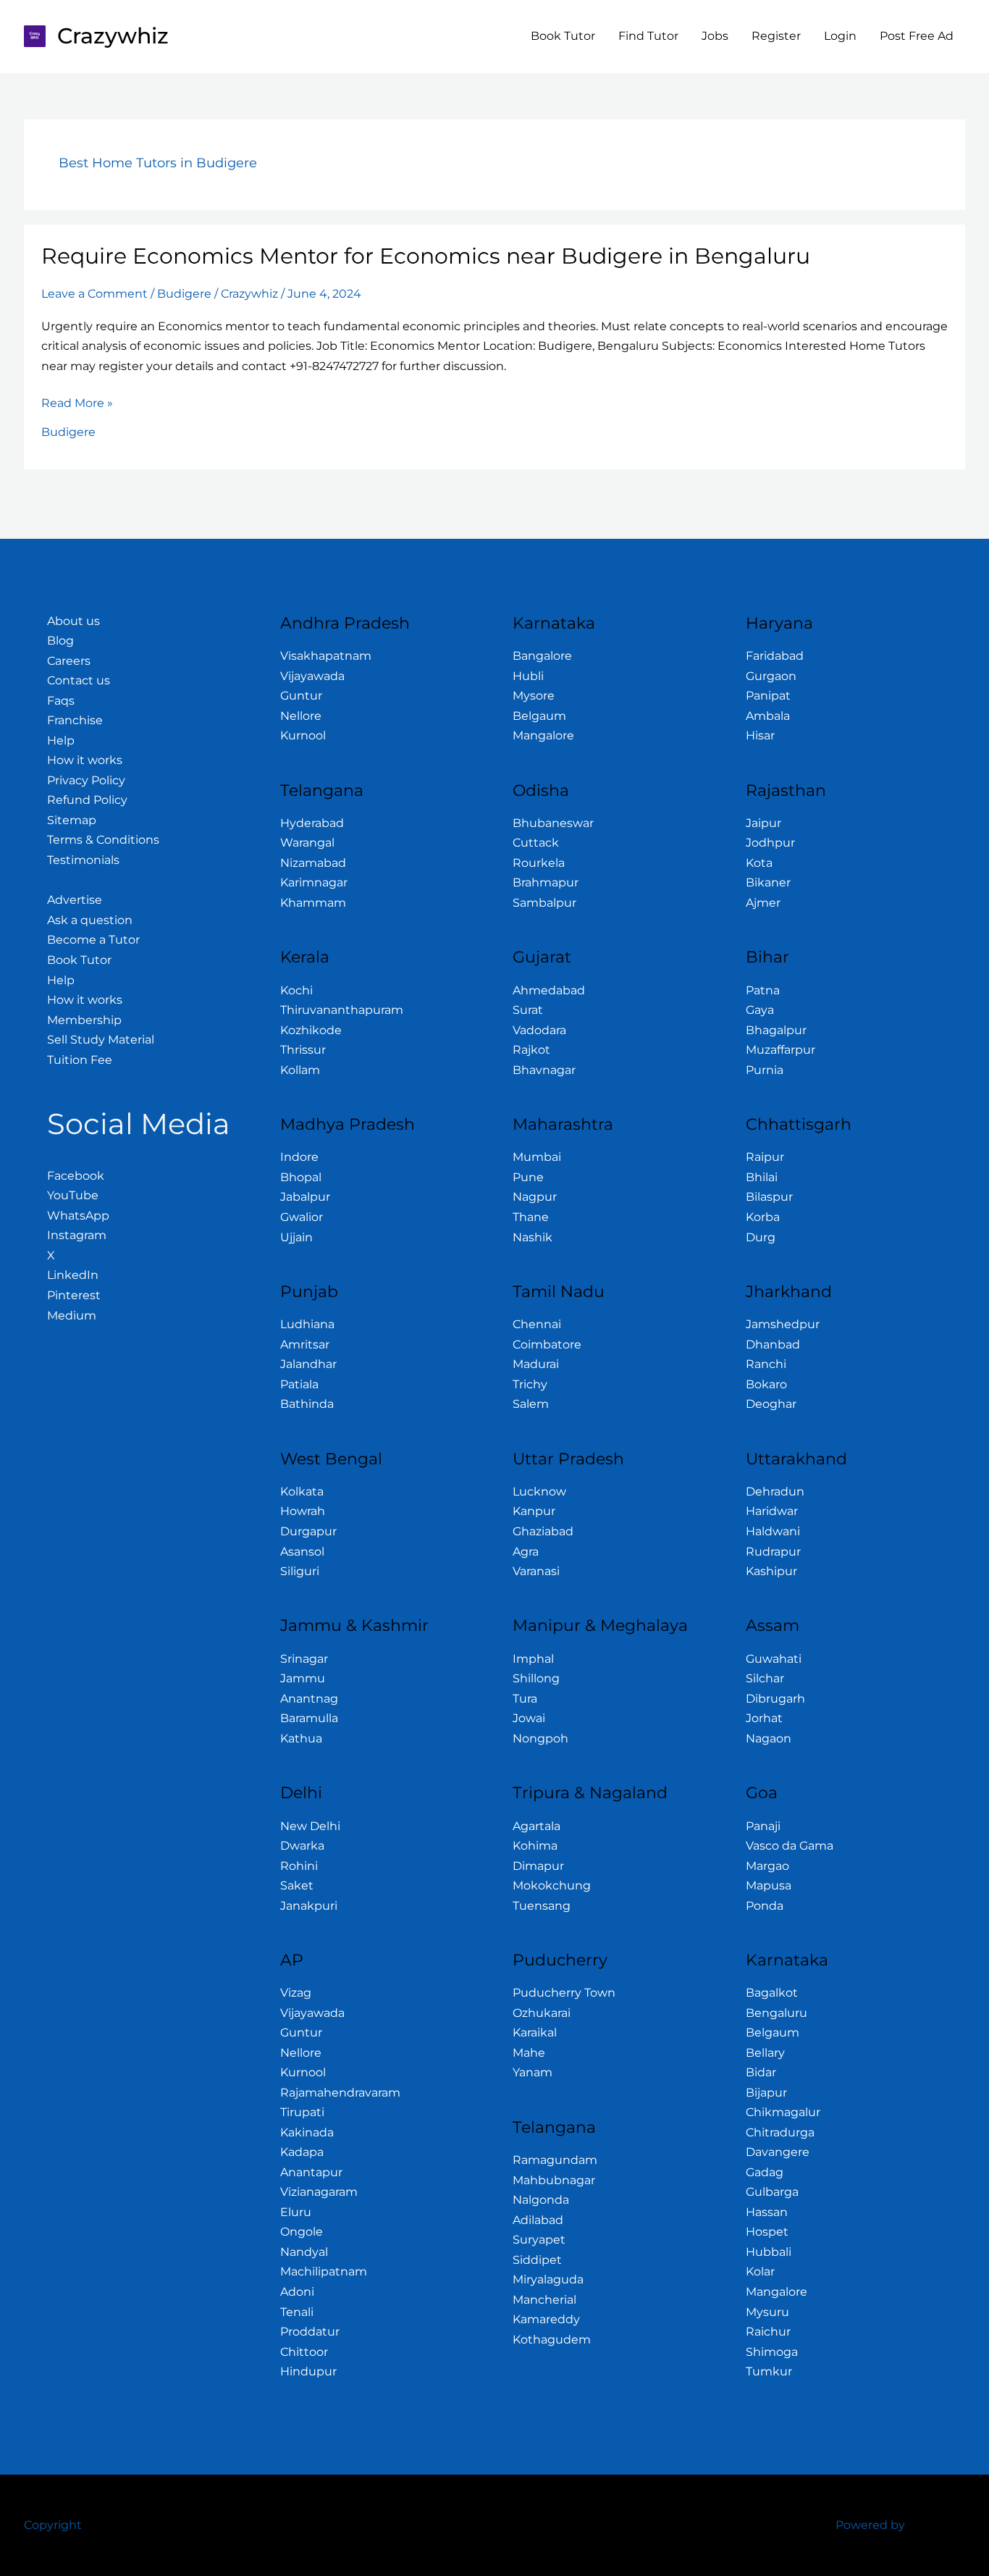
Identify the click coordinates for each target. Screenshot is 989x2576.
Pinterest (74, 1295)
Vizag (296, 1993)
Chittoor (304, 2352)
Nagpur (535, 1197)
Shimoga (772, 2352)
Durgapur (308, 1531)
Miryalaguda (548, 2279)
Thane (531, 1217)
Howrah (303, 1511)
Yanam (533, 2072)
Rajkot (531, 1050)
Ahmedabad (549, 990)
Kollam (300, 1070)
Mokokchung (552, 1885)
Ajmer (763, 903)
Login (840, 36)
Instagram (77, 1235)
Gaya (760, 1010)
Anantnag (309, 1699)
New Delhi (310, 1826)
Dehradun (775, 1492)
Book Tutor (563, 36)
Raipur (765, 1157)
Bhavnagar (544, 1070)
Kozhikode (311, 1030)
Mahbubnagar (554, 2180)
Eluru (296, 2212)
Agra (526, 1552)
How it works (85, 760)
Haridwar (772, 1511)
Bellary (765, 2053)
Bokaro (766, 1384)
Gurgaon (771, 676)
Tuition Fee (80, 1060)
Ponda (765, 1906)
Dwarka (302, 1846)
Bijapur (766, 2093)
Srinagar (304, 1659)
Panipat (768, 696)
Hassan (767, 2212)
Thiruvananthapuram (342, 1010)
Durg (761, 1237)
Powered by (870, 2525)
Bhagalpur (776, 1030)
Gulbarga (772, 2192)
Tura (525, 1699)
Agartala (536, 1826)
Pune (528, 1177)
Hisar (760, 735)
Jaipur (763, 823)
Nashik (533, 1237)
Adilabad (538, 2220)
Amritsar (305, 1344)
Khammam (313, 903)
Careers (69, 661)
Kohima (535, 1846)
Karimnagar (314, 882)
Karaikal (535, 2032)
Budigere (184, 294)
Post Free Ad (917, 36)
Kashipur (771, 1571)
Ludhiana (307, 1324)
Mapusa (769, 1885)
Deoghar (771, 1404)
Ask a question (90, 920)
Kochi (296, 990)
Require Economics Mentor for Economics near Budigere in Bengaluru (426, 256)
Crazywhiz (113, 36)
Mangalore (543, 735)
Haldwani (773, 1531)
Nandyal (304, 2252)
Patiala (299, 1384)
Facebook (76, 1176)
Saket (297, 1885)
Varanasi (536, 1571)
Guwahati (774, 1659)
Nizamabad (313, 863)
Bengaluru (777, 2013)
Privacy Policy (86, 780)
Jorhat (764, 1718)
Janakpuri (309, 1906)
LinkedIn (73, 1275)
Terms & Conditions (103, 840)
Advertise (75, 900)
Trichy (530, 1384)
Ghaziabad (543, 1531)
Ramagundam (555, 2160)
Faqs (61, 701)
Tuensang (542, 1906)
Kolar (760, 2271)
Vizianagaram (319, 2192)
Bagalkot (772, 1993)
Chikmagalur (783, 2112)
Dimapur (538, 1866)
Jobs (715, 36)
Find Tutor (648, 36)
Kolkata (302, 1492)
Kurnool (303, 735)
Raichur (768, 2332)
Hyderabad (312, 823)
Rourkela (539, 863)
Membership (84, 1020)
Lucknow (539, 1492)
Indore (299, 1157)
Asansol (302, 1552)
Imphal (533, 1659)
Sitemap (72, 820)
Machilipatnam (324, 2271)
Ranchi (766, 1364)
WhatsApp (78, 1216)
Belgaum (539, 716)
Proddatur (310, 2332)
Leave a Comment (94, 294)
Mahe (529, 2053)
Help (61, 741)
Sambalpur (544, 903)
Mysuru (767, 2312)
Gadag (765, 2172)
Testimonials (83, 860)
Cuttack (536, 843)
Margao (767, 1866)
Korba (763, 1217)
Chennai (537, 1324)
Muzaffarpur (780, 1050)
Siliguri (300, 1571)
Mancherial (544, 2300)
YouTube (73, 1195)
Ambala (768, 716)
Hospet (767, 2232)
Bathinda (307, 1404)
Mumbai (537, 1157)
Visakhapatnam (326, 656)
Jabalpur (305, 1197)
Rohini (299, 1866)
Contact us (79, 680)
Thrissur (303, 1050)
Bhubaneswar (553, 823)
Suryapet (539, 2240)
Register (776, 36)
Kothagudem (552, 2340)
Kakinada (307, 2132)
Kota (759, 863)
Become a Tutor (93, 940)
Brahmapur (546, 882)
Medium (72, 1316)
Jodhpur (770, 843)
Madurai (536, 1364)
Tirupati (302, 2112)
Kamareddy (546, 2319)
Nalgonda (541, 2200)
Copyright (53, 2525)
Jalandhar (308, 1364)
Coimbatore (547, 1344)
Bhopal (301, 1177)
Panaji (763, 1826)
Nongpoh (540, 1738)
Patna (763, 990)
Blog (60, 641)
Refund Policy (87, 800)
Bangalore (542, 656)
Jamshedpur (783, 1324)
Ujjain (296, 1237)
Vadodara (539, 1030)
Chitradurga (780, 2132)
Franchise (75, 720)
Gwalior (302, 1217)
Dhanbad (773, 1344)
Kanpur (534, 1511)
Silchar (765, 1678)
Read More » (77, 402)
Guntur (301, 696)
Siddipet (537, 2260)
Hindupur (308, 2371)
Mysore (534, 696)
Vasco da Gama (790, 1846)
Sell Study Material (101, 1040)
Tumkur (769, 2371)
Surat (528, 1010)
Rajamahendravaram (340, 2093)
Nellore (301, 716)
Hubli (528, 676)
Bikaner (768, 882)
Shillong (536, 1678)
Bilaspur (769, 1197)
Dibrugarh (775, 1699)
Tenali (297, 2312)
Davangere (778, 2152)
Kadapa (302, 2152)
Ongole (302, 2232)
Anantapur (311, 2172)
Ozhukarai (542, 2013)
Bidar (761, 2072)
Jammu (303, 1678)
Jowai (529, 1718)
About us (73, 621)
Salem (531, 1404)
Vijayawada (312, 676)
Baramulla (309, 1718)
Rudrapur (773, 1552)
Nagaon (769, 1738)
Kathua (301, 1738)
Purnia (765, 1070)
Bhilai (762, 1177)
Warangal (307, 843)
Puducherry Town (564, 1993)
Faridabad (775, 656)
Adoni (297, 2292)
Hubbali (769, 2252)
